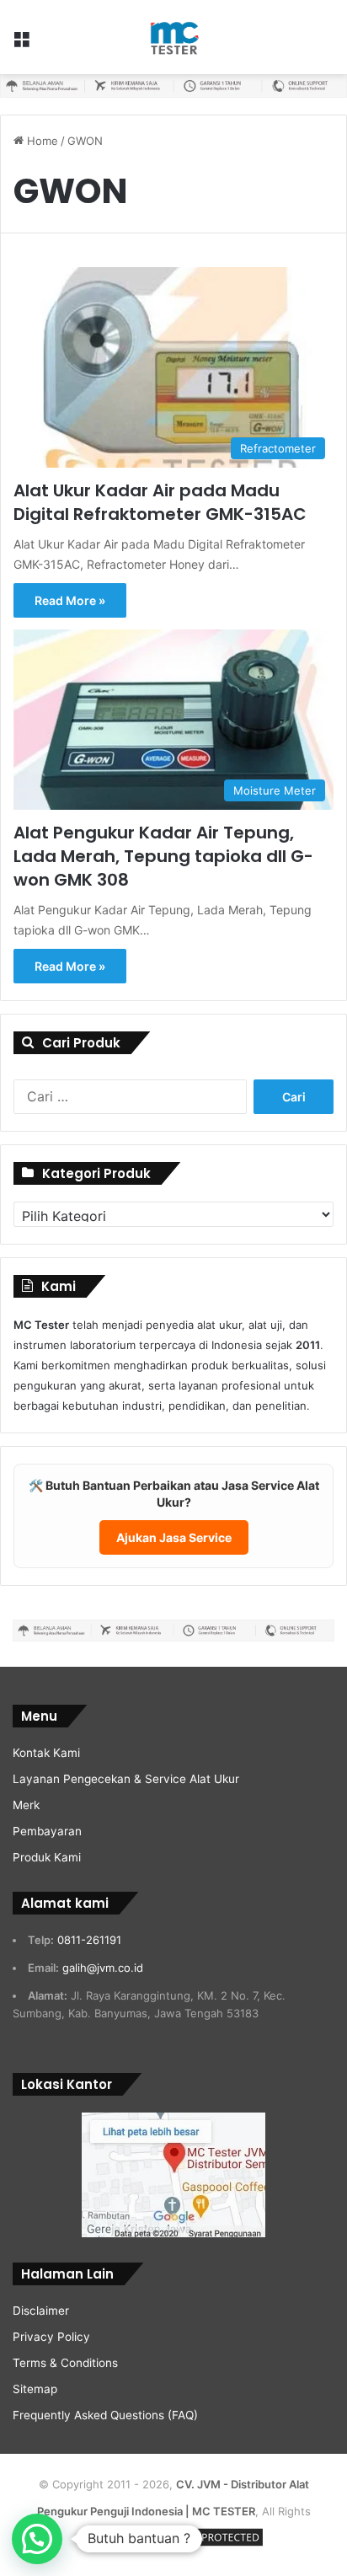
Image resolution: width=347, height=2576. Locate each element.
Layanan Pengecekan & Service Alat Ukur (126, 1779)
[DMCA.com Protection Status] (202, 2546)
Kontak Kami (46, 1753)
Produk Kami (47, 1857)
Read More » (70, 600)
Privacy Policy (51, 2337)
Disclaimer (41, 2311)
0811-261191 (89, 1940)
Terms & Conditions (65, 2363)
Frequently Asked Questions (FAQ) (105, 2415)
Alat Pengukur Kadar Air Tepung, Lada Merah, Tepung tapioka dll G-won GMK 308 (163, 856)
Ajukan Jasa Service (174, 1537)
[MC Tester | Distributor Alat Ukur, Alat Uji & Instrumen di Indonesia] (173, 37)
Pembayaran (47, 1831)
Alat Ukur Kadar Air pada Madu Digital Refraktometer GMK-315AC (160, 502)
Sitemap (35, 2389)
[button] (37, 2539)
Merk (26, 1805)
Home (41, 141)
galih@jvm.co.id (103, 1968)
